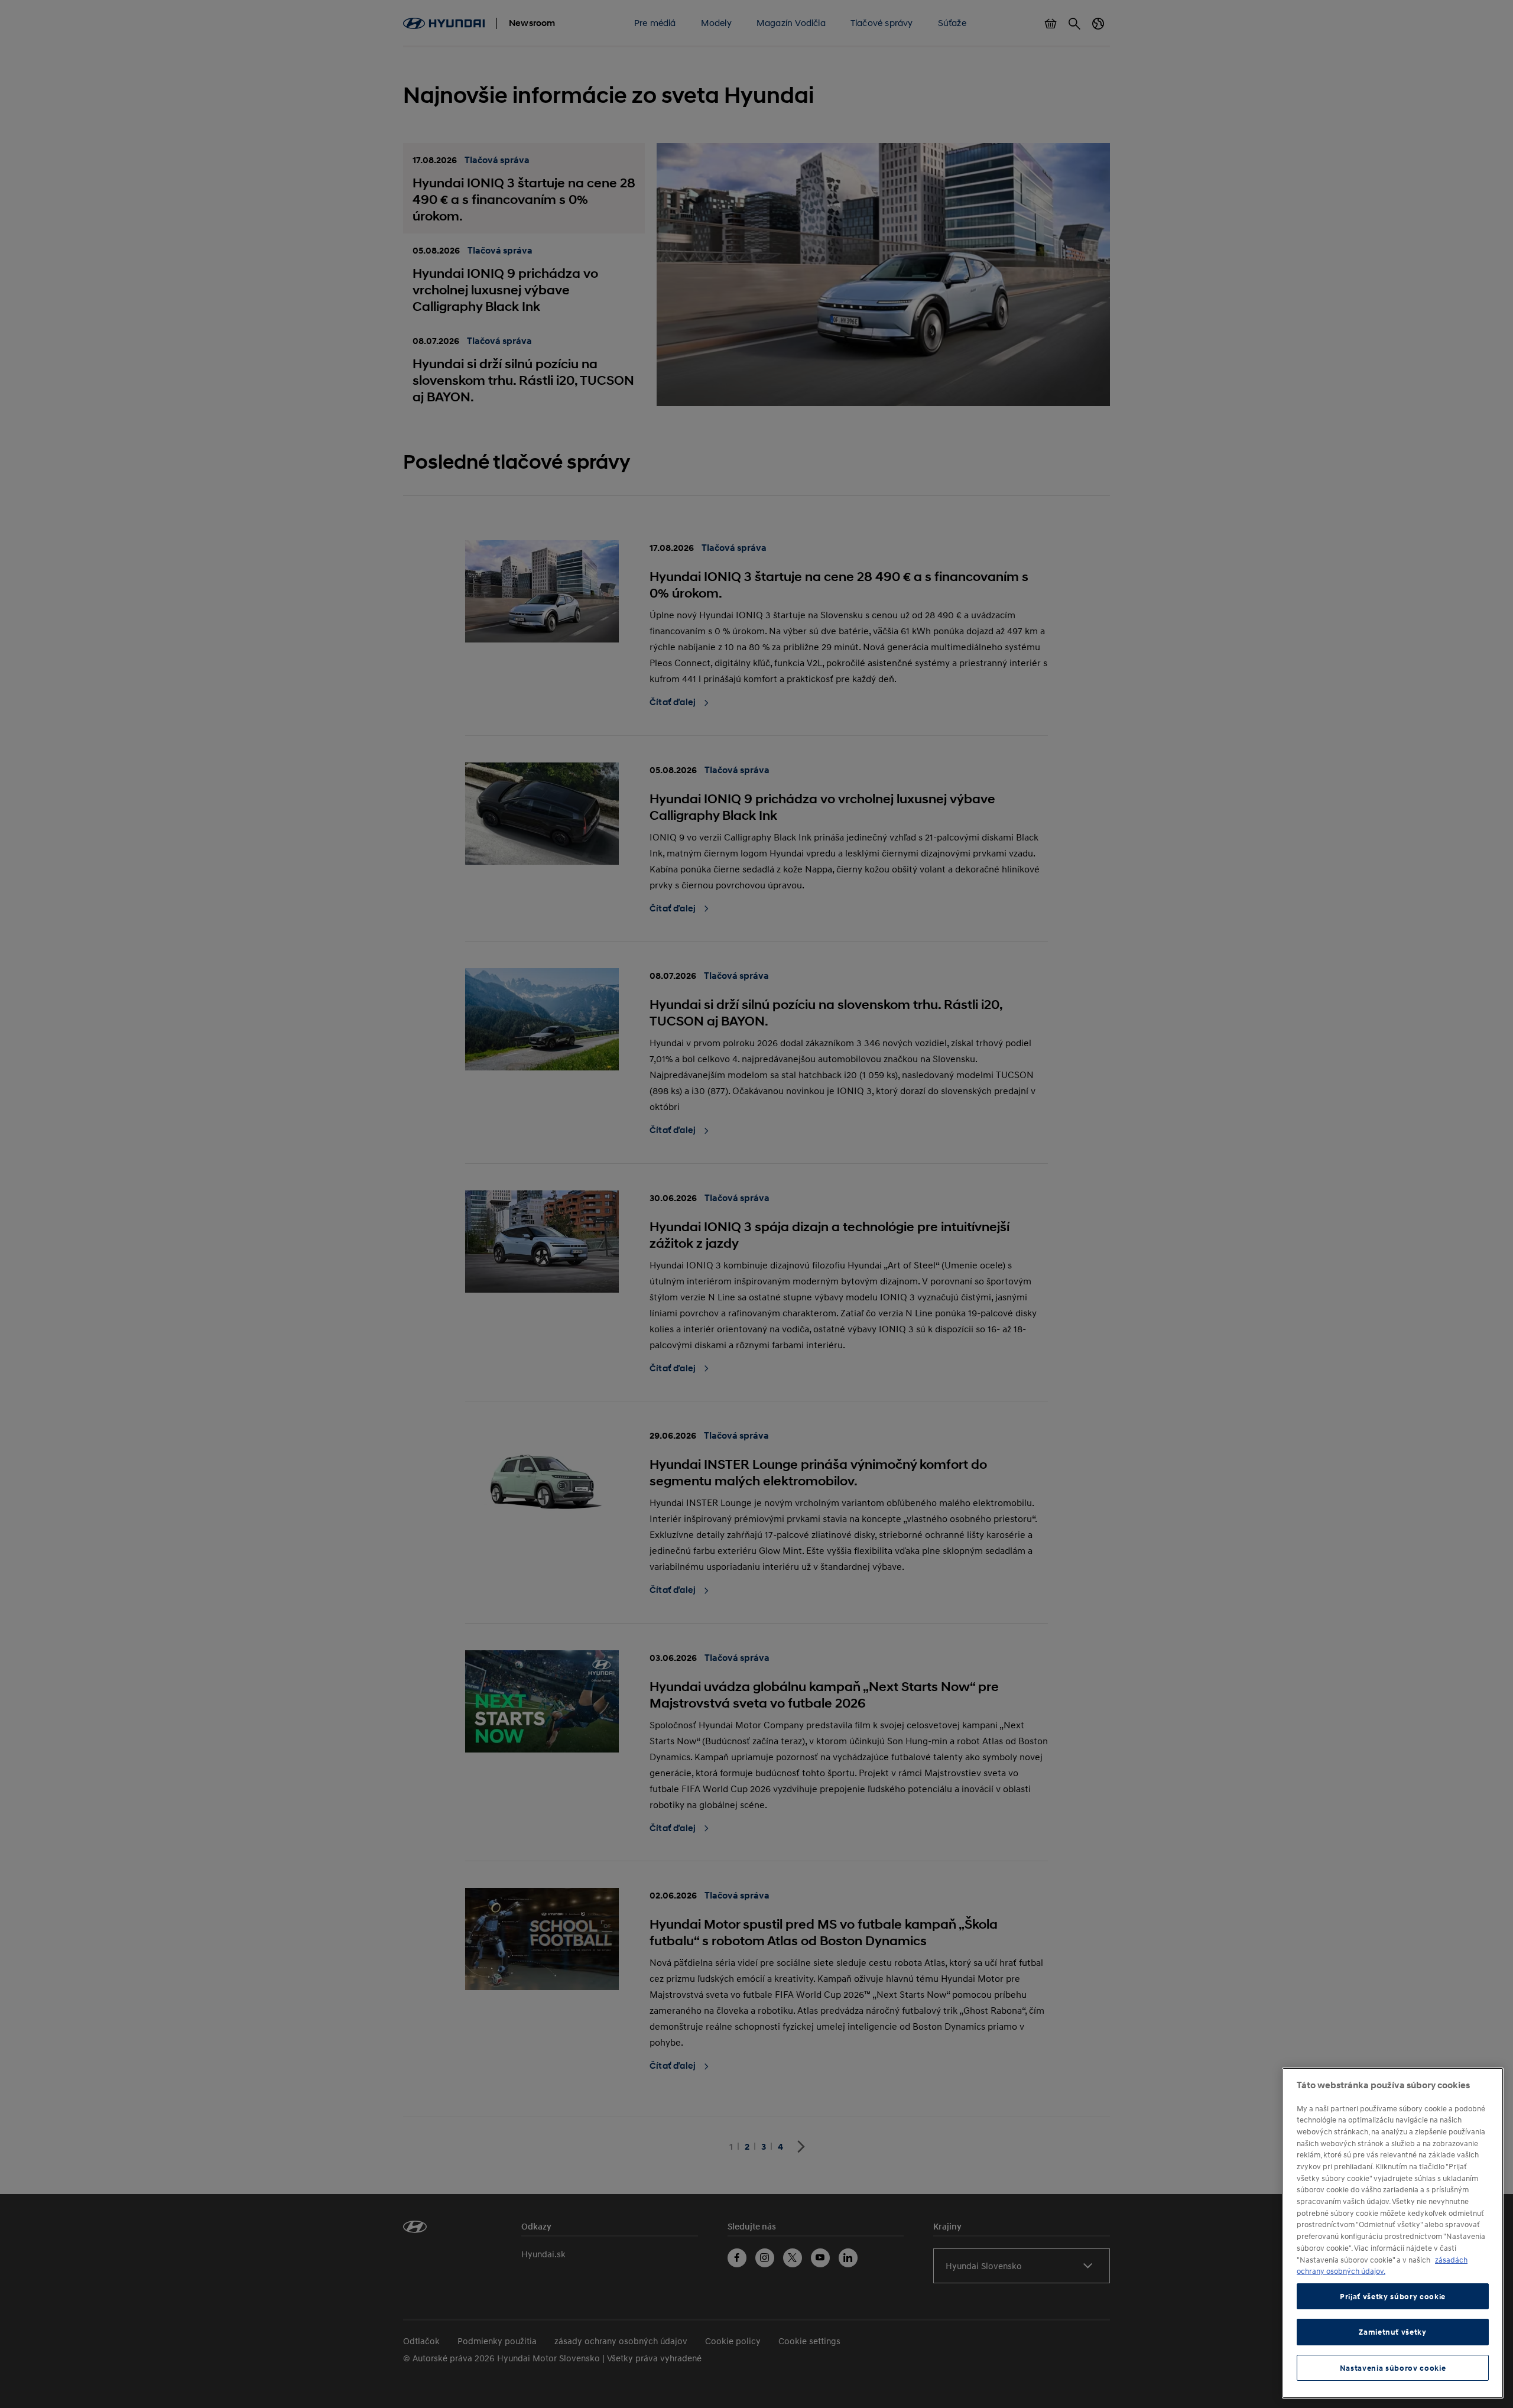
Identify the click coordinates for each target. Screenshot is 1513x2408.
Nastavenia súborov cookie (1393, 2368)
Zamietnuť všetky (1393, 2332)
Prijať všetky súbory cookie (1393, 2296)
